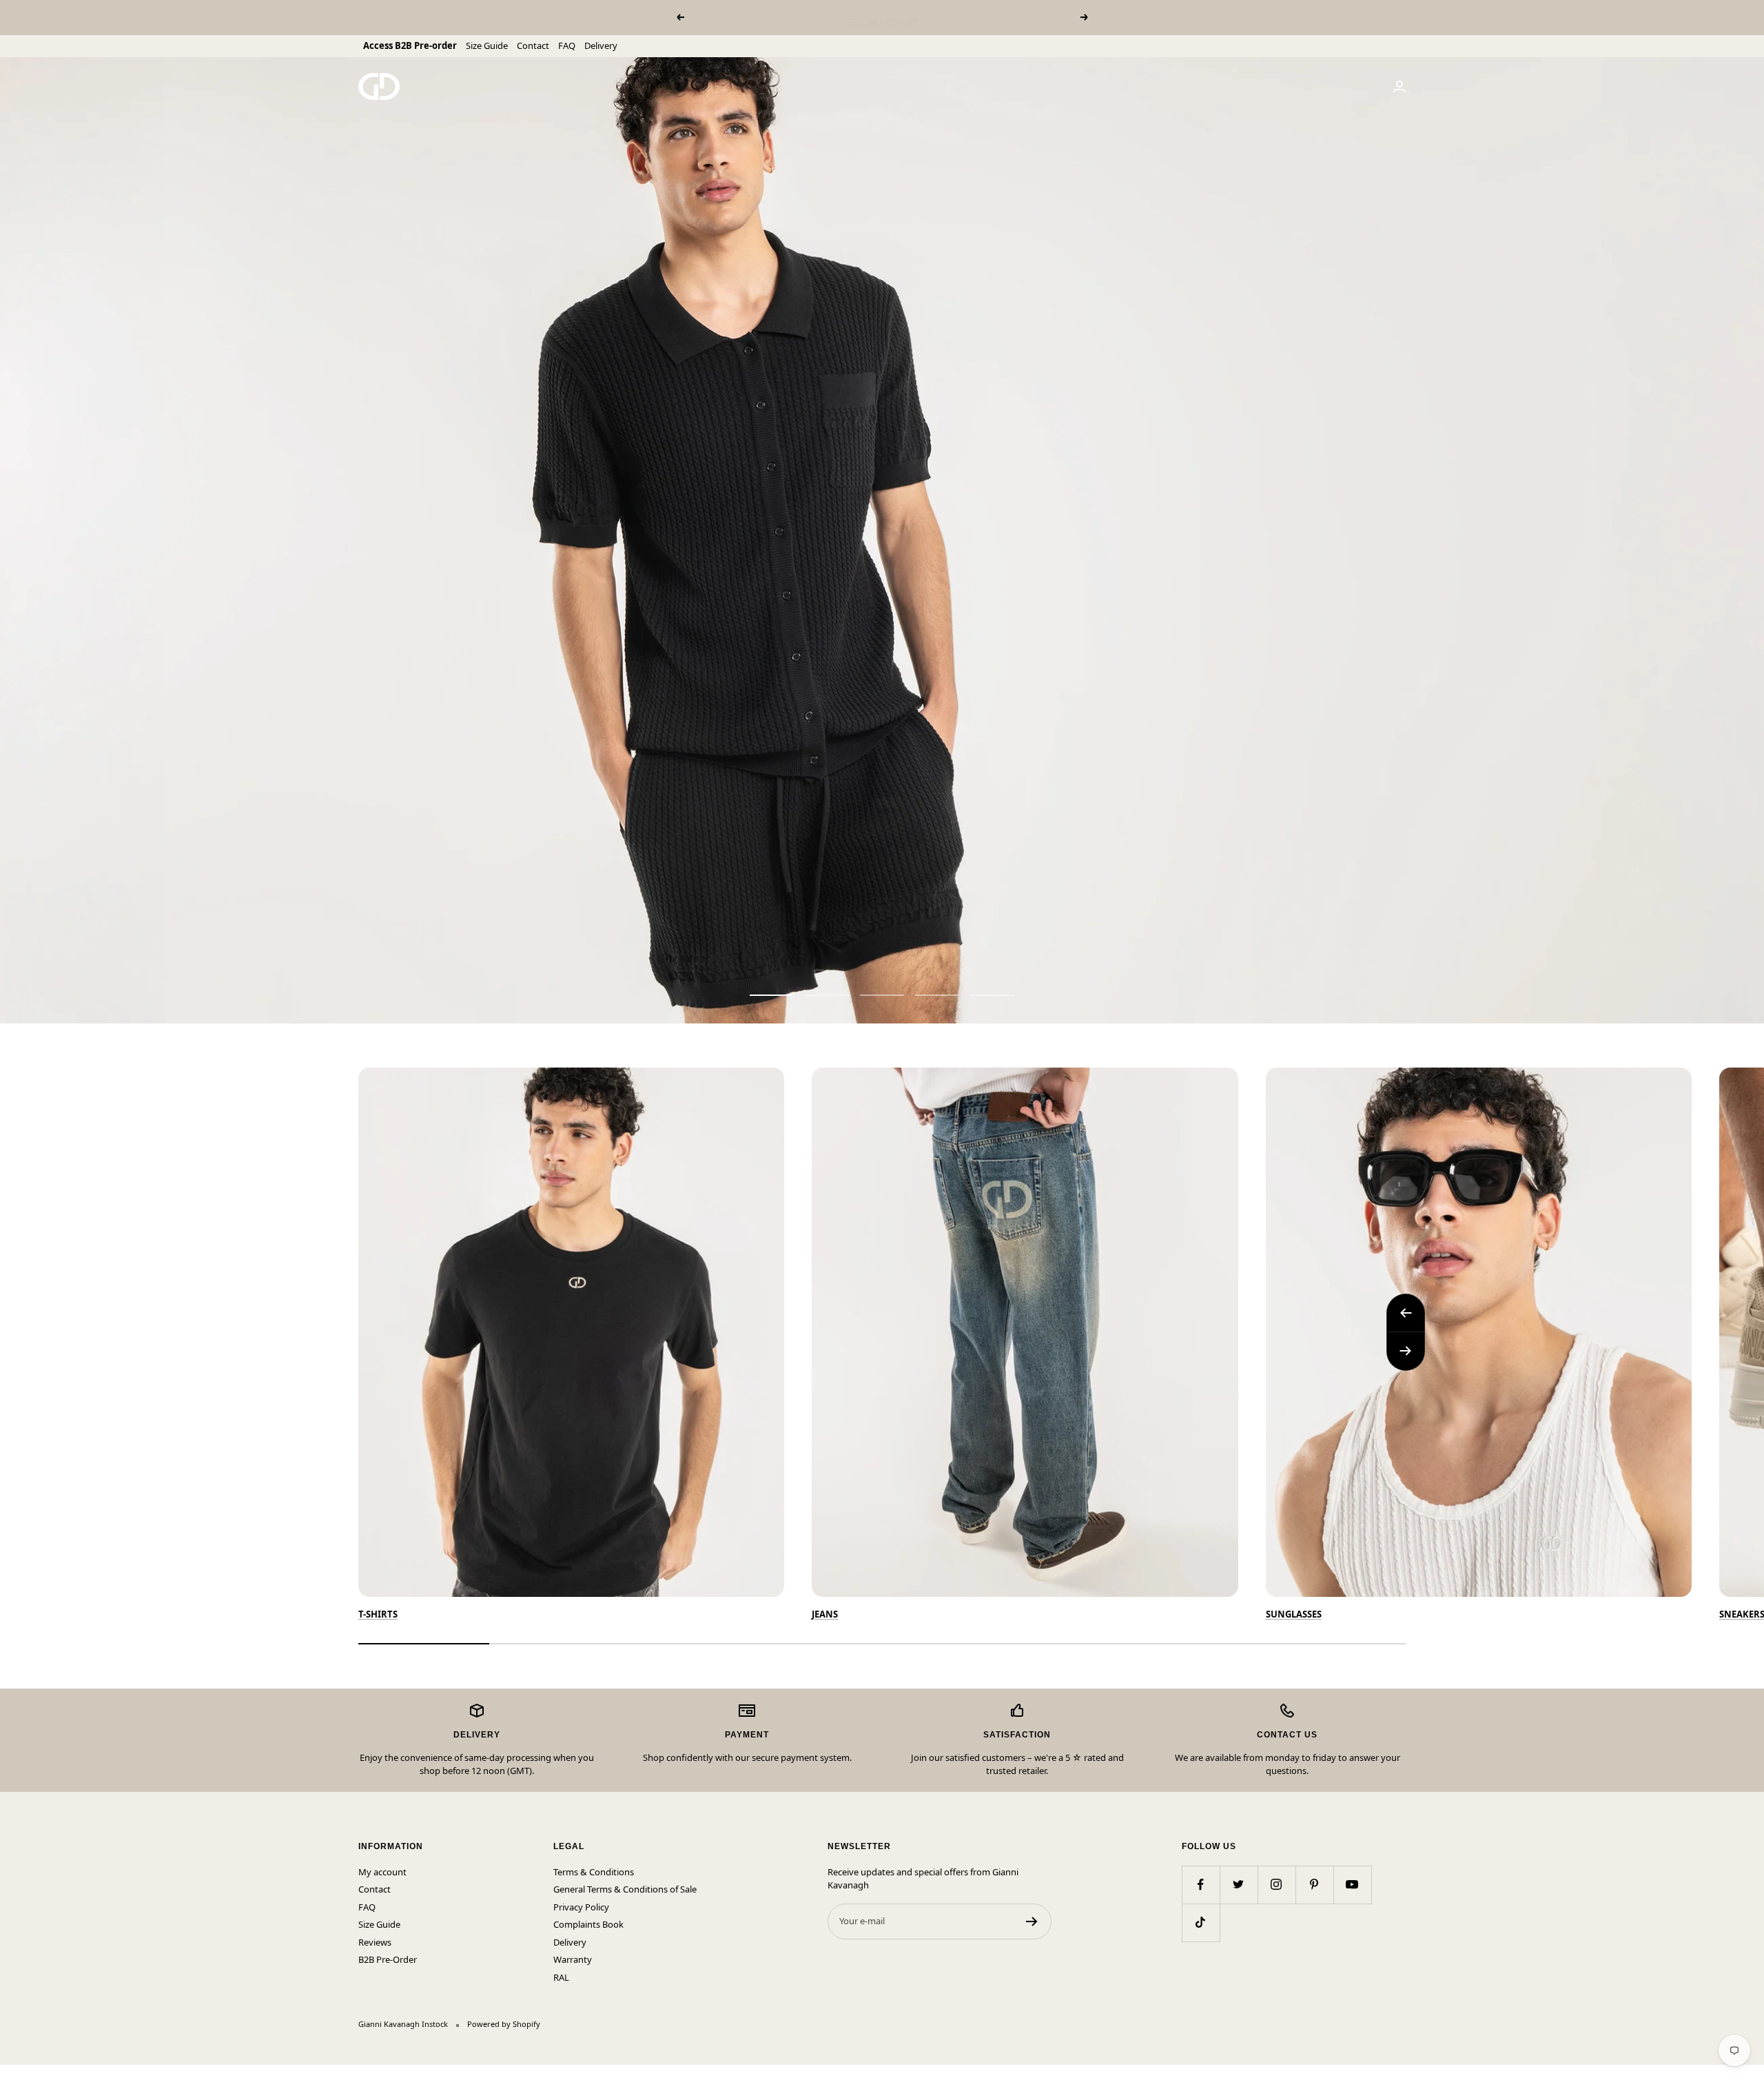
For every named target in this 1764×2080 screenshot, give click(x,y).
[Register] (1032, 1921)
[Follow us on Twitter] (1239, 1885)
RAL (561, 1977)
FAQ (567, 45)
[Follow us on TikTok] (1201, 1923)
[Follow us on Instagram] (1276, 1885)
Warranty (573, 1959)
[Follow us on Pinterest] (1314, 1885)
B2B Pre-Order (388, 1959)
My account (382, 1872)
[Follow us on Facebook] (1201, 1885)
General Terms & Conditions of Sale (625, 1889)
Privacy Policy (581, 1907)
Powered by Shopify (504, 2024)
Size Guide (487, 45)
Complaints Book (588, 1924)
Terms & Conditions (594, 1872)
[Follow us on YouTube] (1352, 1885)
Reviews (375, 1942)
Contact (533, 45)
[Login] (1399, 86)
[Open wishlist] (10, 2072)
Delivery (601, 45)
